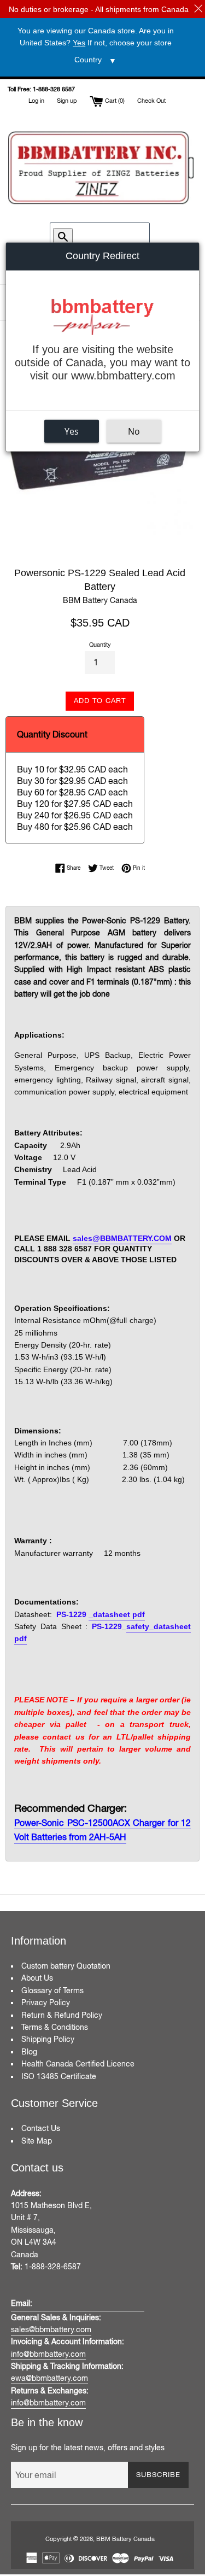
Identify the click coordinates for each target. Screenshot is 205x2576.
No (134, 431)
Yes (72, 431)
